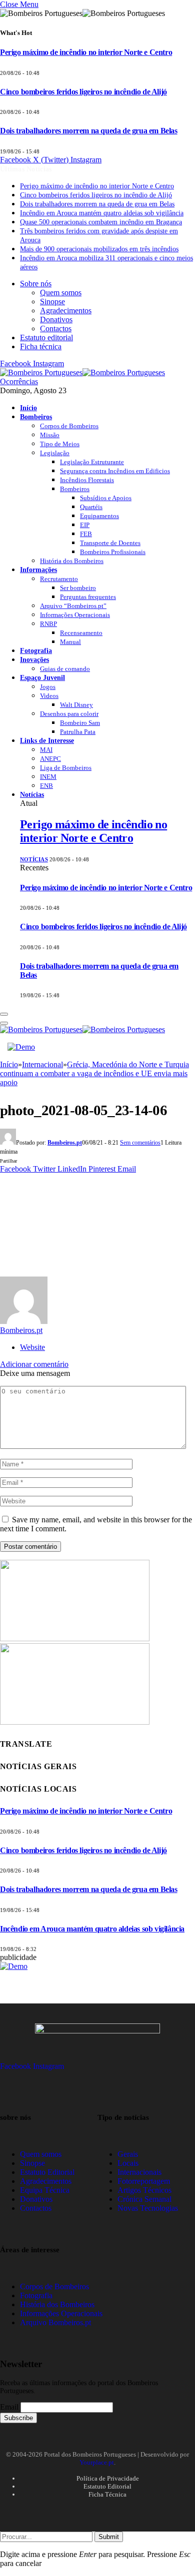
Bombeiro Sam (80, 723)
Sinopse (52, 302)
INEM (48, 777)
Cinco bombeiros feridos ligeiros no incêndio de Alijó (83, 92)
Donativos (56, 320)
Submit (109, 2537)
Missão (50, 435)
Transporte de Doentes (110, 543)
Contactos (56, 328)
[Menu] (4, 1014)
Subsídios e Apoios (106, 498)
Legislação (55, 453)
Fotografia (36, 650)
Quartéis (91, 507)
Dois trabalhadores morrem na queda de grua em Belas (89, 131)
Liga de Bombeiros (66, 768)
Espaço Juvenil (42, 677)
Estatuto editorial (46, 337)
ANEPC (50, 759)
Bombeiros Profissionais (113, 552)
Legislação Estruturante (92, 462)
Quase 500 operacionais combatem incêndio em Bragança (101, 222)
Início (28, 408)
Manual (70, 642)
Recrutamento (59, 579)
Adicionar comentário (34, 1364)
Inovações (34, 659)
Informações (38, 570)
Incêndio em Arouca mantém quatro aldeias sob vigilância (102, 213)
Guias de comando (65, 669)
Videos (49, 696)
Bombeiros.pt (65, 1143)
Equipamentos (99, 516)
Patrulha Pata (78, 732)
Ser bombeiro (78, 588)
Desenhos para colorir (69, 714)
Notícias (32, 794)
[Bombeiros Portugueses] (82, 372)
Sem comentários (140, 1143)
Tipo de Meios (60, 444)
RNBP (48, 624)
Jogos (48, 687)
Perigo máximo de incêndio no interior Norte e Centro (86, 52)
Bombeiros (36, 417)
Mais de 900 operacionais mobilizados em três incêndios (99, 249)
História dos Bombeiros (72, 561)
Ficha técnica (41, 346)
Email (9, 2407)
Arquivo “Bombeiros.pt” (73, 606)
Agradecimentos (66, 311)
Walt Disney (76, 705)
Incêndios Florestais (87, 480)
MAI (46, 750)
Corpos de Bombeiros (69, 426)
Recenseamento (81, 633)
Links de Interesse (47, 740)
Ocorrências (19, 381)
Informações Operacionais (75, 615)
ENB (46, 786)
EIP (85, 525)
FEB (86, 534)
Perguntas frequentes (88, 597)
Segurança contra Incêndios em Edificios (115, 471)
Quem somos (61, 293)
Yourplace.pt (97, 2462)
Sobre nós (36, 284)
